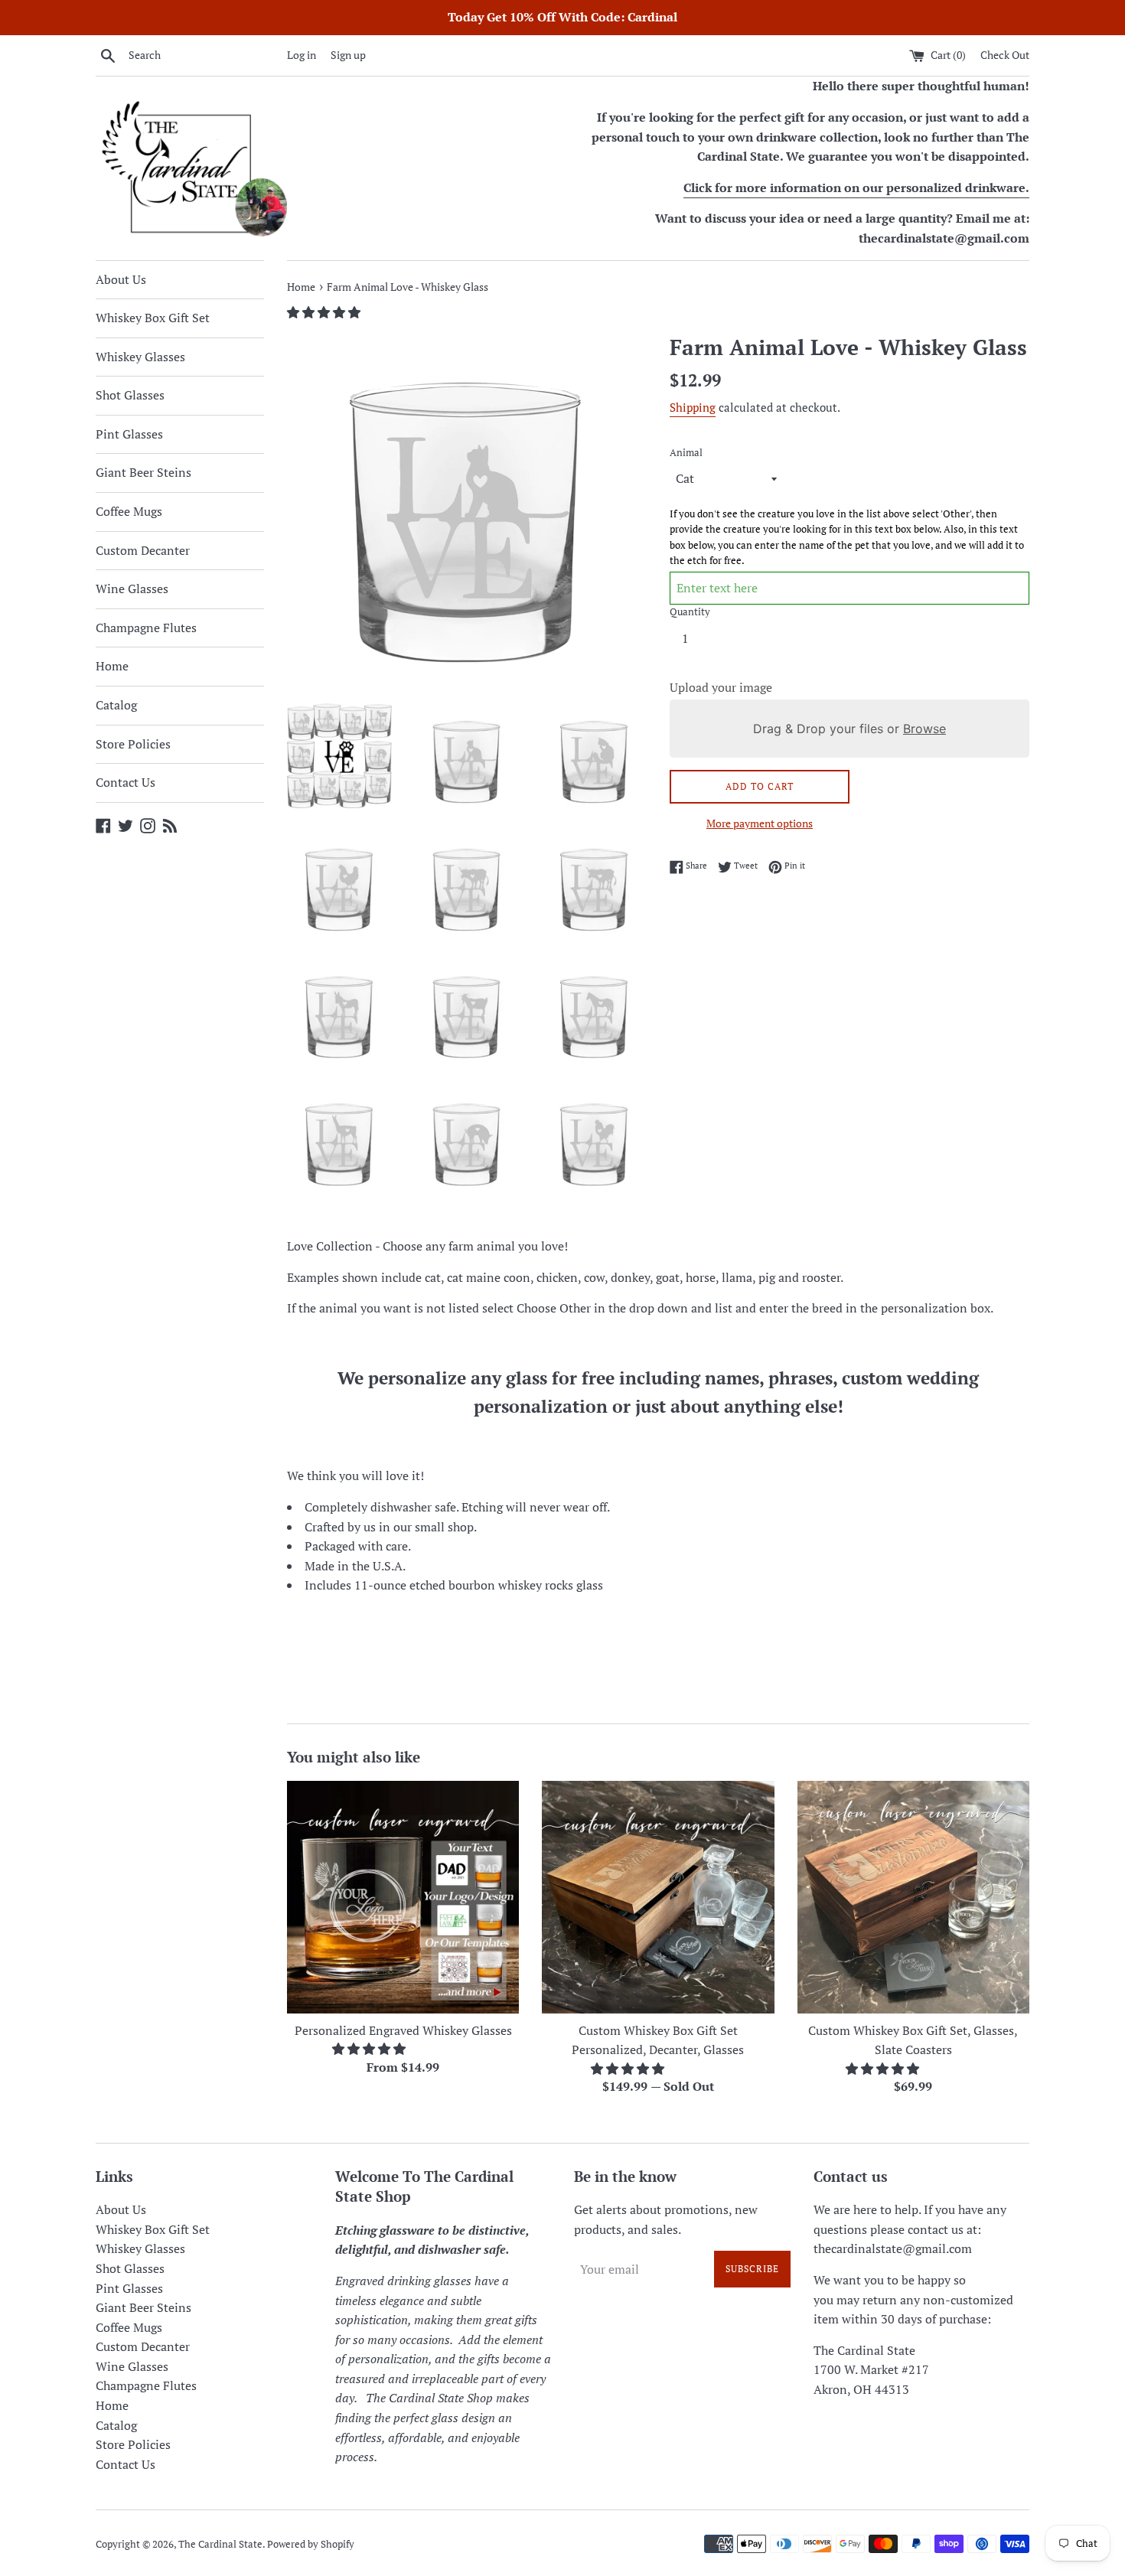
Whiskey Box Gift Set (153, 318)
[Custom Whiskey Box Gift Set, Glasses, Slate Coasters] (913, 1897)
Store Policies (133, 744)
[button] (325, 312)
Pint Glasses (129, 434)
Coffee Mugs (129, 511)
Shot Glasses (130, 395)
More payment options (760, 823)
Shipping (693, 407)
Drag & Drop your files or (849, 729)
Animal (686, 453)
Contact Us (126, 782)
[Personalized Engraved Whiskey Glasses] (403, 1897)
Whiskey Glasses (140, 357)
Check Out (1005, 55)
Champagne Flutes (146, 628)
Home (112, 666)
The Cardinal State (220, 2544)
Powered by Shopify (311, 2544)
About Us (121, 279)
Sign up (348, 55)
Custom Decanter (143, 550)
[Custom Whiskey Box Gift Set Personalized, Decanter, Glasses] (658, 1897)
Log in (302, 55)
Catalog (116, 705)
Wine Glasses (132, 589)
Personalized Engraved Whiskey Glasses (403, 2030)
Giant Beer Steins (143, 472)
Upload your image (721, 687)
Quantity (690, 612)
